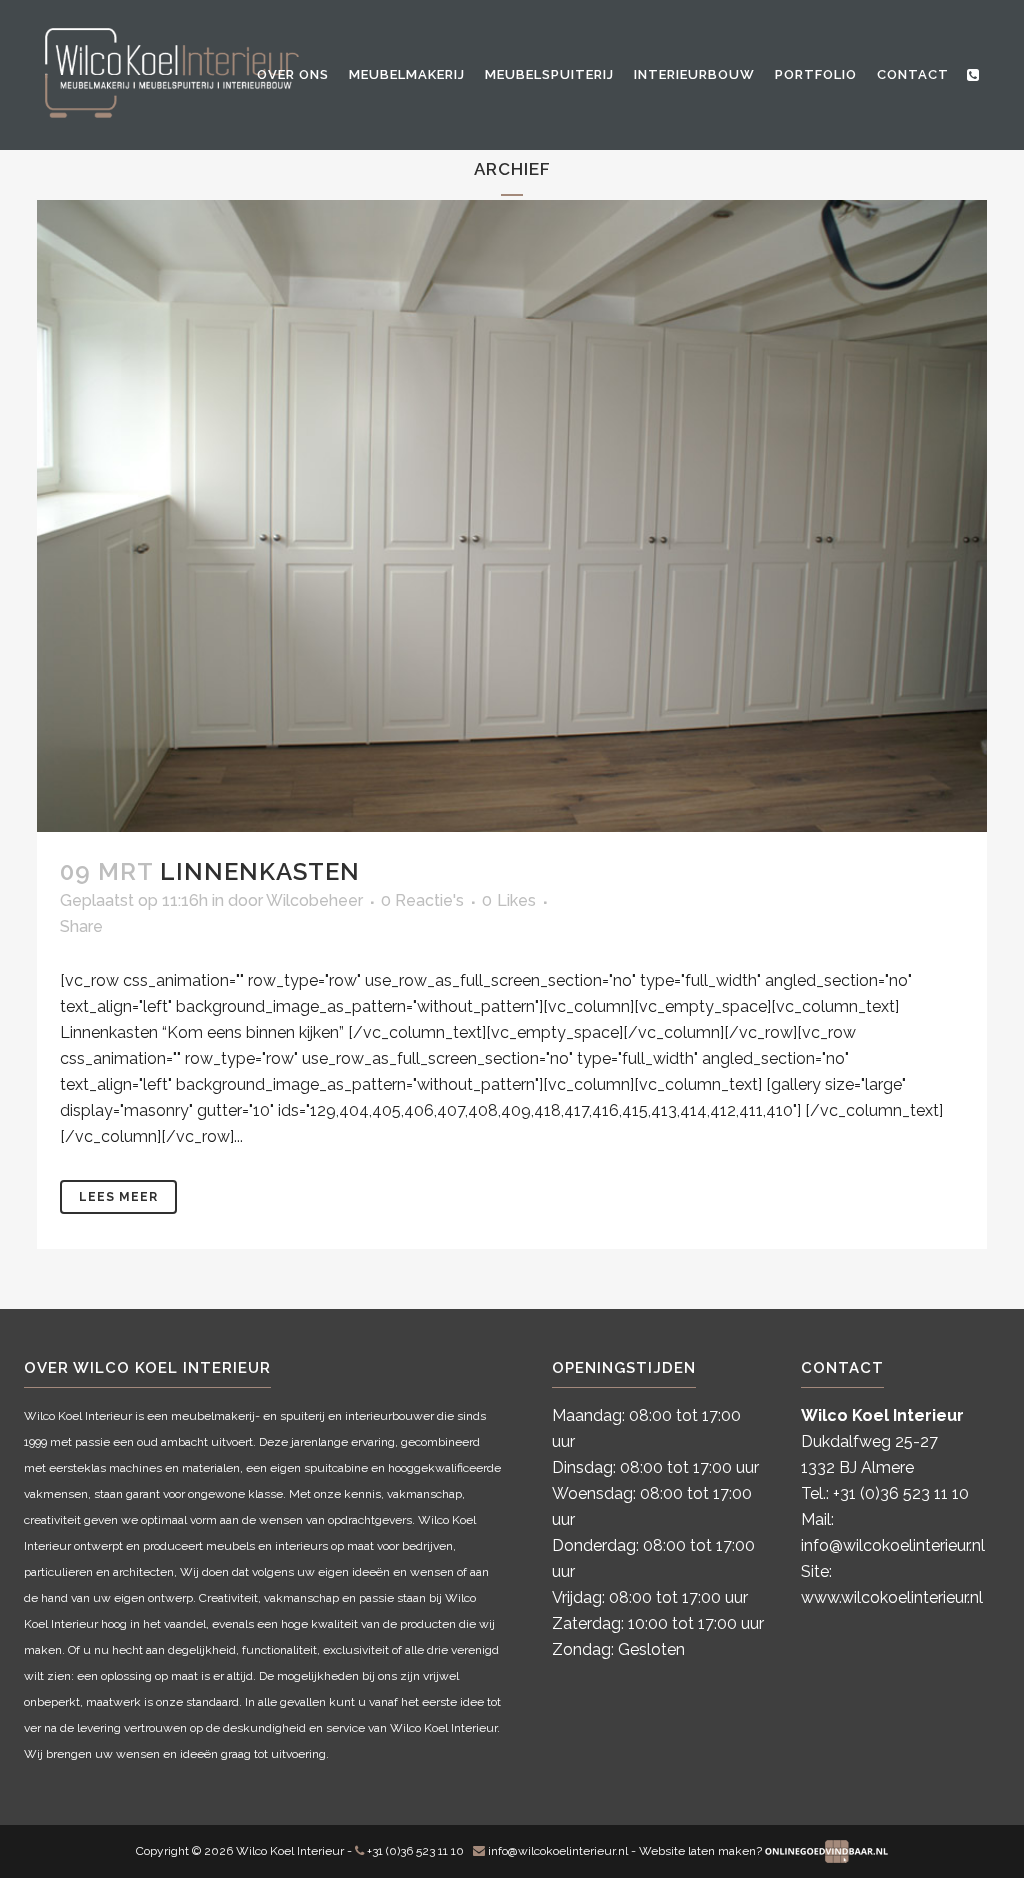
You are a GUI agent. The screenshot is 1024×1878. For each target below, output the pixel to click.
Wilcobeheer (314, 900)
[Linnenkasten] (512, 516)
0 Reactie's (422, 900)
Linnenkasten (260, 871)
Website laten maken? (702, 1851)
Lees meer (118, 1197)
